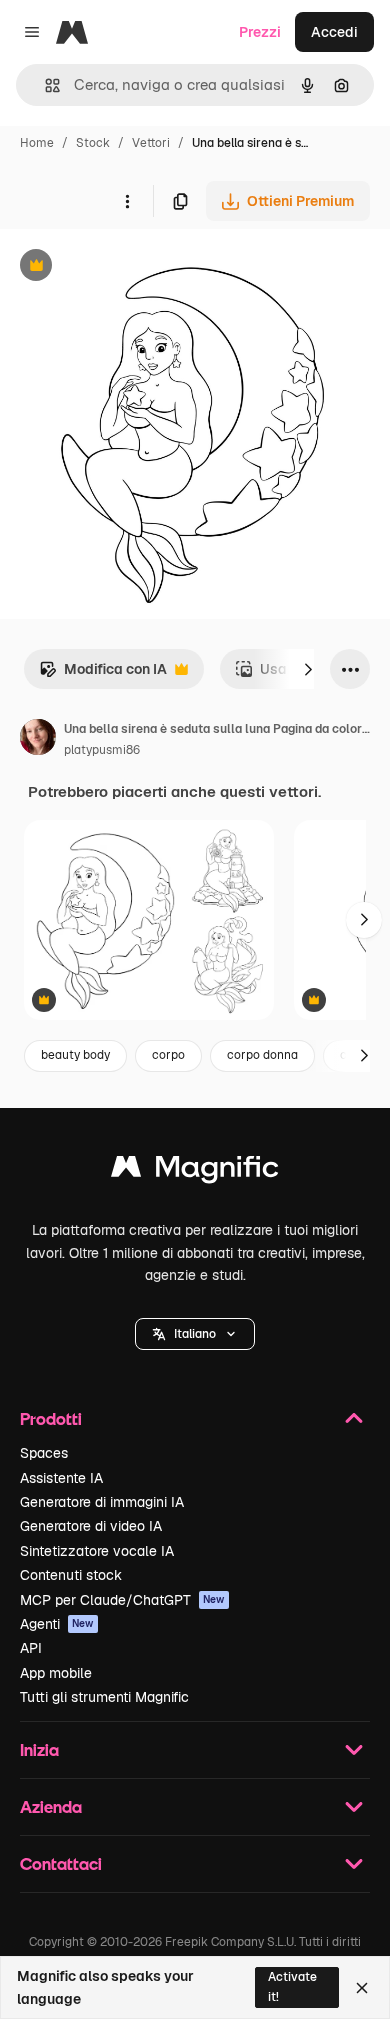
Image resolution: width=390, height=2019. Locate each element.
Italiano (195, 1334)
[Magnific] (195, 1171)
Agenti (57, 1624)
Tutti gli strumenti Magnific (104, 1697)
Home (37, 143)
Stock (93, 143)
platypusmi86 (102, 750)
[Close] (362, 1988)
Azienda (51, 1806)
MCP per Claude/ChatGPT (122, 1600)
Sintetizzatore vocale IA (97, 1551)
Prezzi (260, 32)
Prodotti (51, 1418)
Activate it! (292, 1986)
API (31, 1648)
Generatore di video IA (91, 1526)
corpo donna (262, 1055)
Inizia (39, 1749)
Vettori (151, 143)
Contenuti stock (71, 1575)
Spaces (44, 1453)
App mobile (56, 1673)
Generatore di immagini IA (102, 1502)
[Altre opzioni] (127, 201)
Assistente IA (61, 1478)
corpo (168, 1055)
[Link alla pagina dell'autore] (38, 740)
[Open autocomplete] (44, 85)
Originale (132, 267)
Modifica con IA (103, 674)
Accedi (334, 32)
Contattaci (61, 1863)
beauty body (75, 1055)
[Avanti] (308, 669)
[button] (195, 1334)
